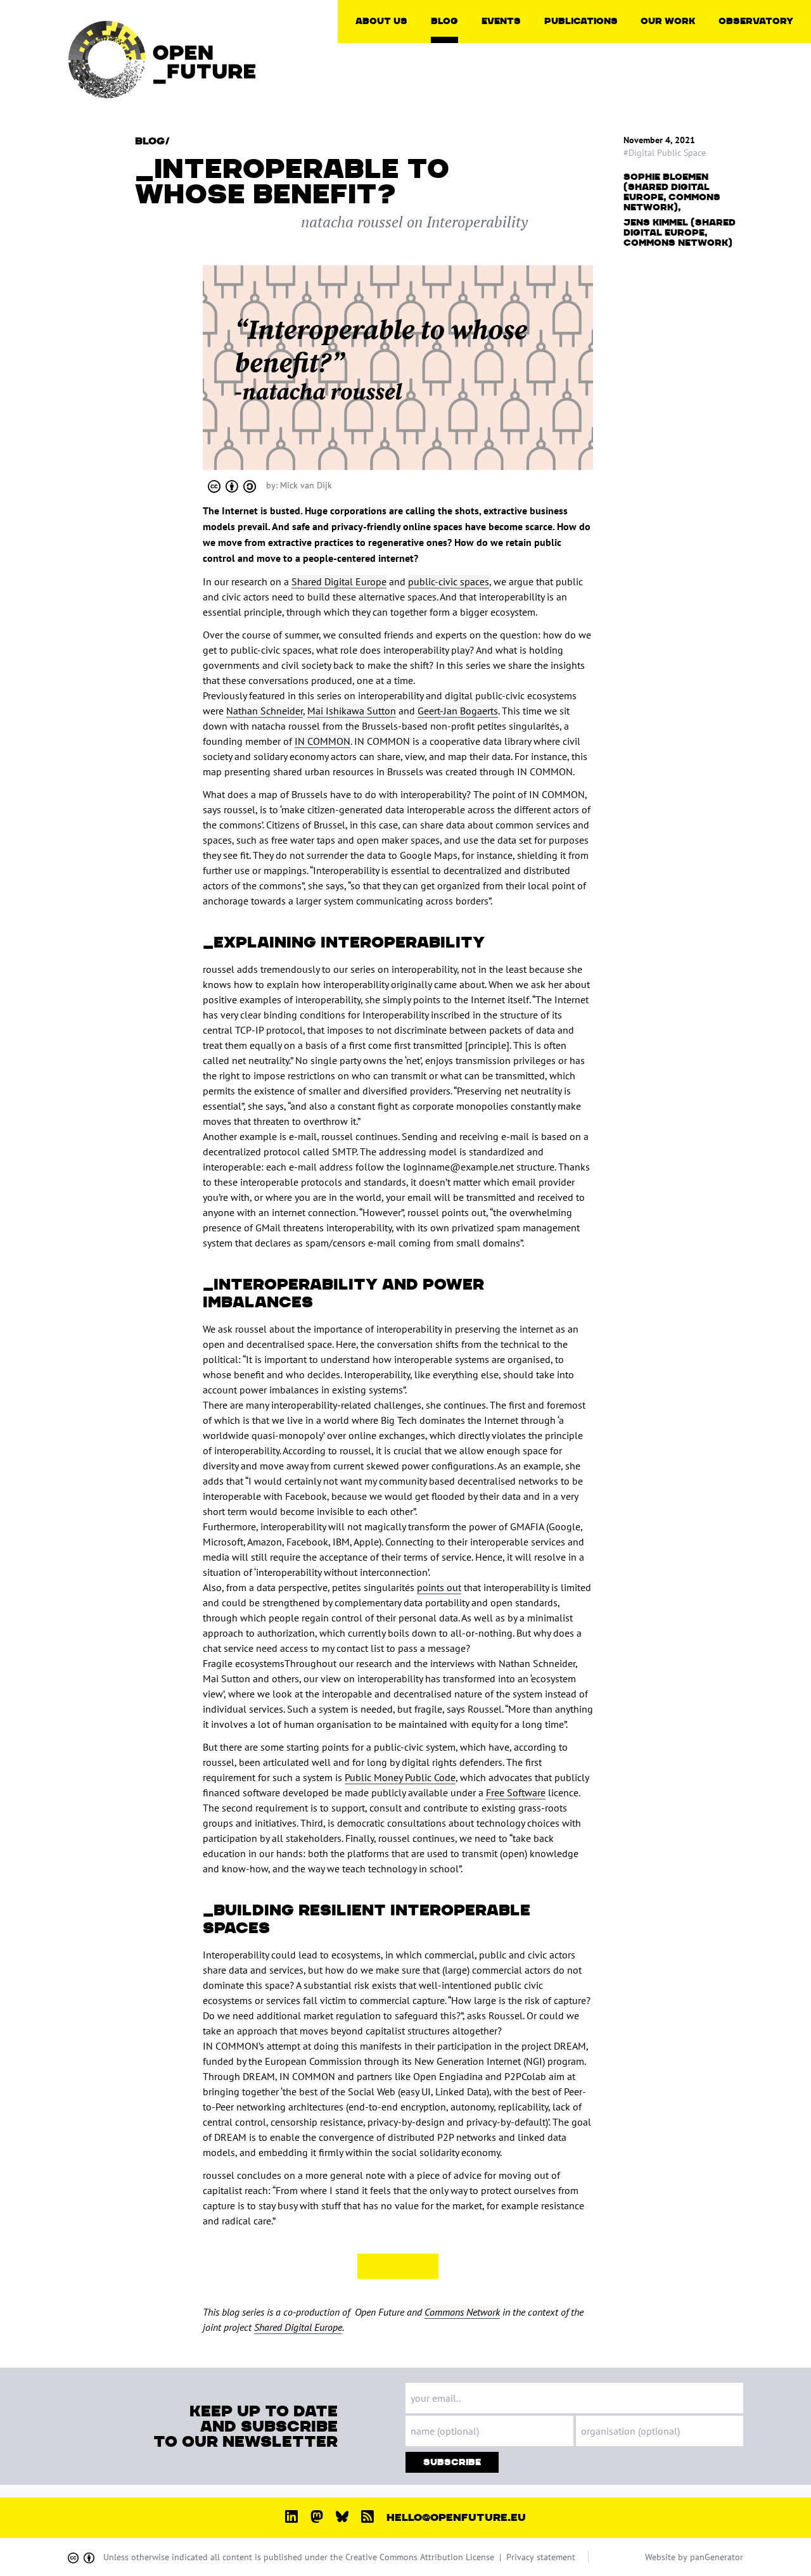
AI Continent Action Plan (772, 54)
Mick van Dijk (306, 485)
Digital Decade (762, 75)
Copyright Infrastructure (682, 54)
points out (439, 1587)
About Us (381, 21)
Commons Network (462, 2312)
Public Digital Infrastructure (682, 95)
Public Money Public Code (400, 1777)
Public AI (673, 75)
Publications (581, 21)
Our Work (668, 21)
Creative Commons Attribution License (420, 2557)
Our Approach (398, 49)
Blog (444, 21)
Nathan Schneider (265, 711)
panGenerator (717, 2557)
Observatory (756, 21)
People (384, 65)
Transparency (396, 80)
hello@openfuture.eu (456, 2518)
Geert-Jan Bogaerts (458, 711)
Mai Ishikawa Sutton (352, 711)
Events (501, 21)
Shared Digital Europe (339, 581)
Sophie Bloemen (666, 177)
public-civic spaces (449, 581)
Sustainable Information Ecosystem (700, 136)
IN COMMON (322, 741)
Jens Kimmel (656, 223)
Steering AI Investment (700, 115)
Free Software (516, 1792)
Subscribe (452, 2462)
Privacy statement (541, 2557)
